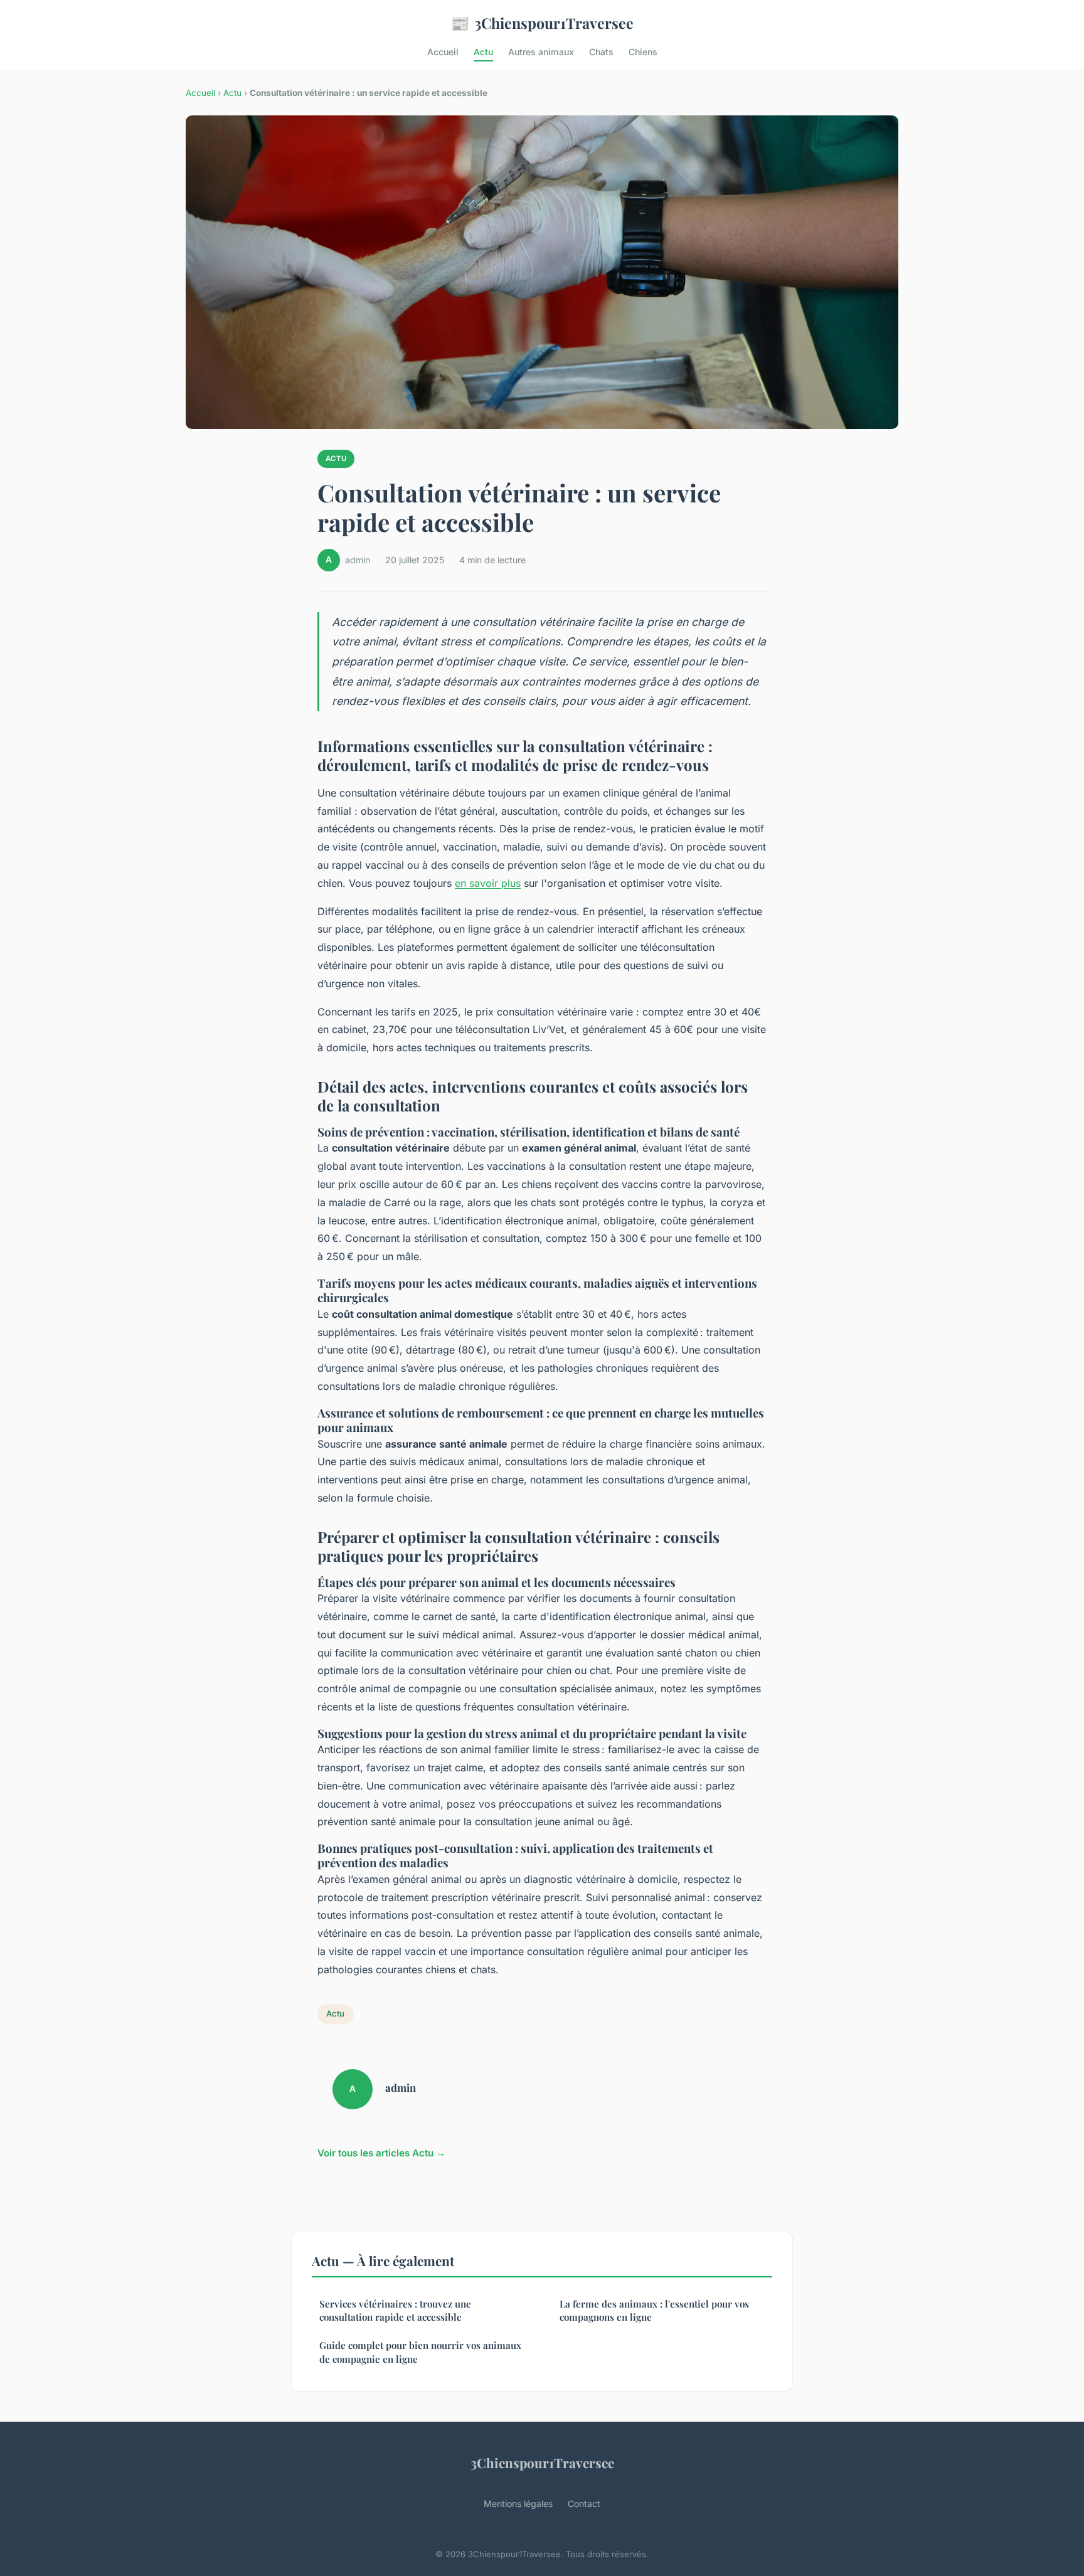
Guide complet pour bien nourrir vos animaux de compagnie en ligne (420, 2352)
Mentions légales (518, 2504)
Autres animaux (541, 52)
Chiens (643, 52)
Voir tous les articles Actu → (381, 2153)
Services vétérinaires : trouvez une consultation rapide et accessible (395, 2310)
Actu (483, 52)
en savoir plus (488, 883)
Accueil (443, 52)
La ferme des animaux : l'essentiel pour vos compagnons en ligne (654, 2310)
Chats (601, 52)
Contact (584, 2504)
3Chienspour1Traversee (542, 23)
